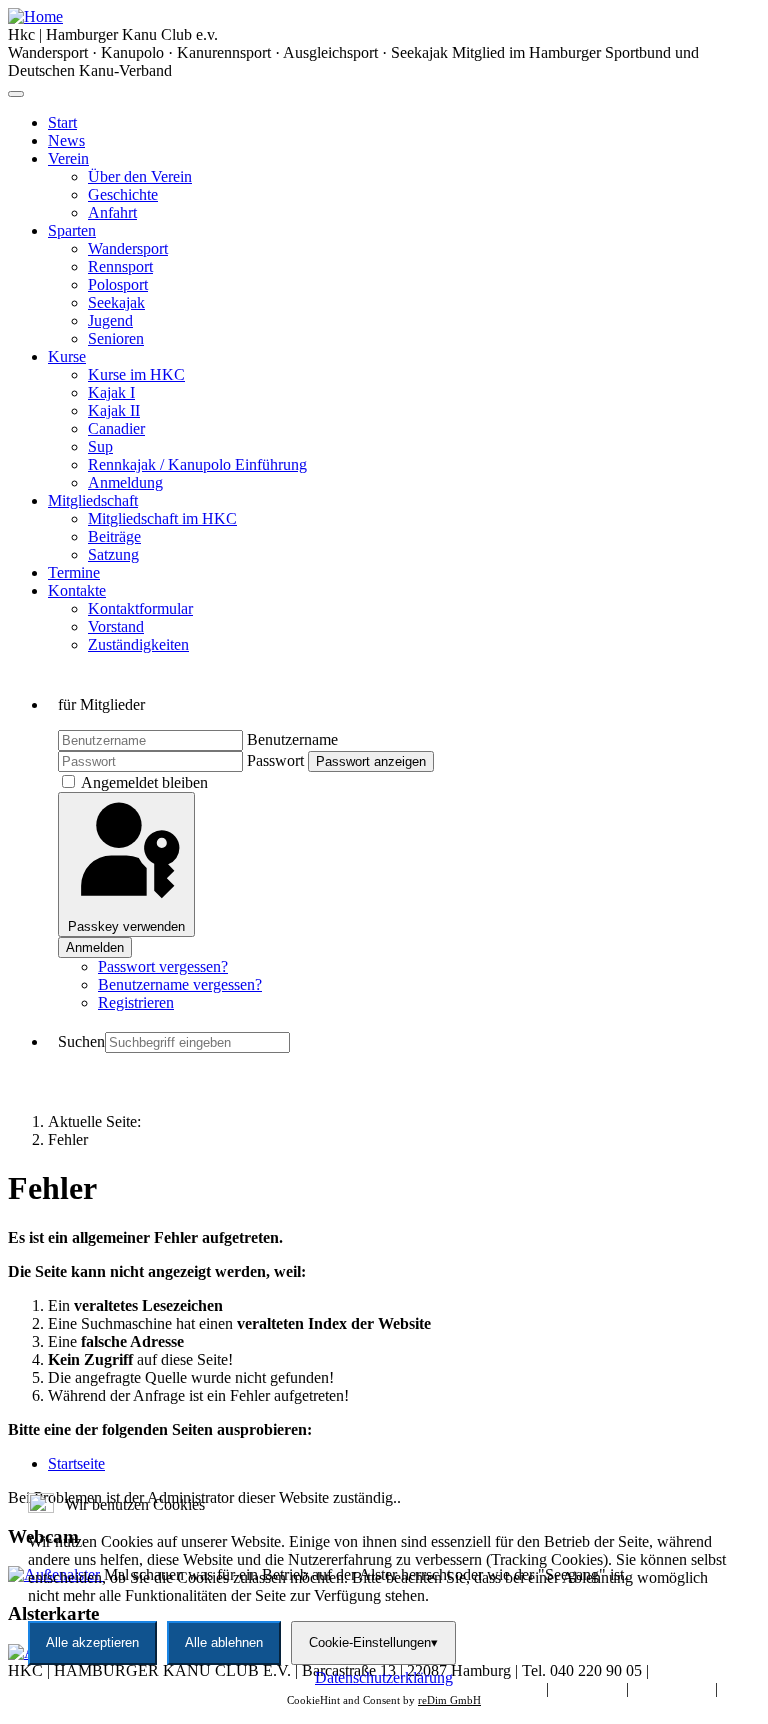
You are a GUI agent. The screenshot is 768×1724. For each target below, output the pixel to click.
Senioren (116, 338)
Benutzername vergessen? (180, 984)
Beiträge (114, 536)
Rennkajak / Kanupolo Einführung (197, 464)
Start (62, 122)
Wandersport (128, 248)
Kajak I (111, 392)
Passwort (275, 760)
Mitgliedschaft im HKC (162, 518)
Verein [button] (68, 158)
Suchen (81, 1041)
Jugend (110, 320)
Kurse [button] (67, 356)
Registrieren (136, 1002)
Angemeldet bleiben (144, 782)
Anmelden (95, 947)
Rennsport (120, 266)
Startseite (76, 1463)
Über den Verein (140, 176)
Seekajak (116, 302)
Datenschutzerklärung (384, 1677)
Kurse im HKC (136, 374)
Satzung (113, 554)
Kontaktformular (140, 608)
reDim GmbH (449, 1700)
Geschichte (123, 194)
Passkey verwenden (126, 926)
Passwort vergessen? (163, 966)
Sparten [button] (72, 230)
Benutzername (292, 739)
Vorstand (116, 626)
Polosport (118, 284)
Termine (74, 572)
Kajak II (114, 410)
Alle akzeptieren (92, 1642)
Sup (100, 446)
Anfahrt (112, 212)
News (66, 140)
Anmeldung (125, 482)
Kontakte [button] (77, 590)
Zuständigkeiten (138, 644)
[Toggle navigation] (16, 94)
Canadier (116, 428)
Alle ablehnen (224, 1642)
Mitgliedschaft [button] (93, 500)
